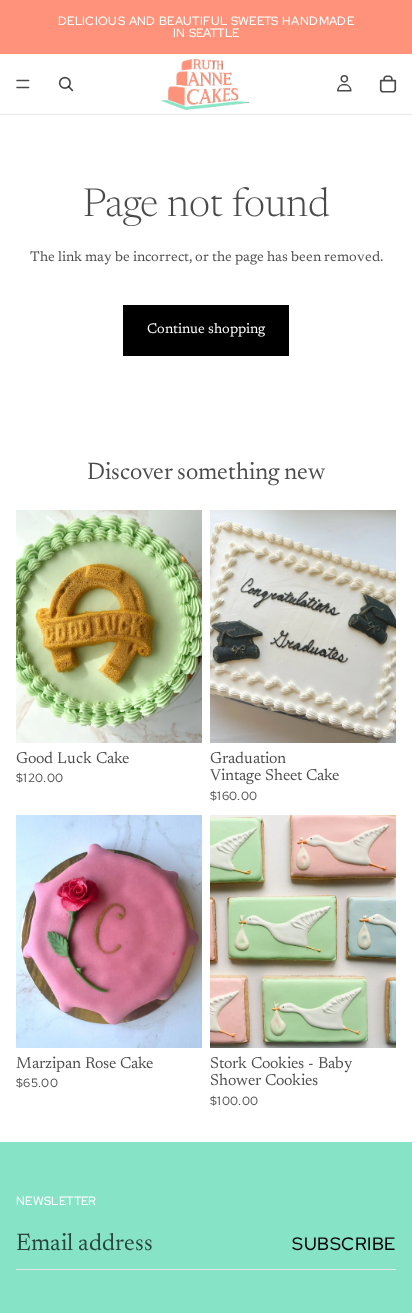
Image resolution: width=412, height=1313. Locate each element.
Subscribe (344, 1243)
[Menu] (23, 84)
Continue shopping (206, 330)
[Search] (66, 84)
